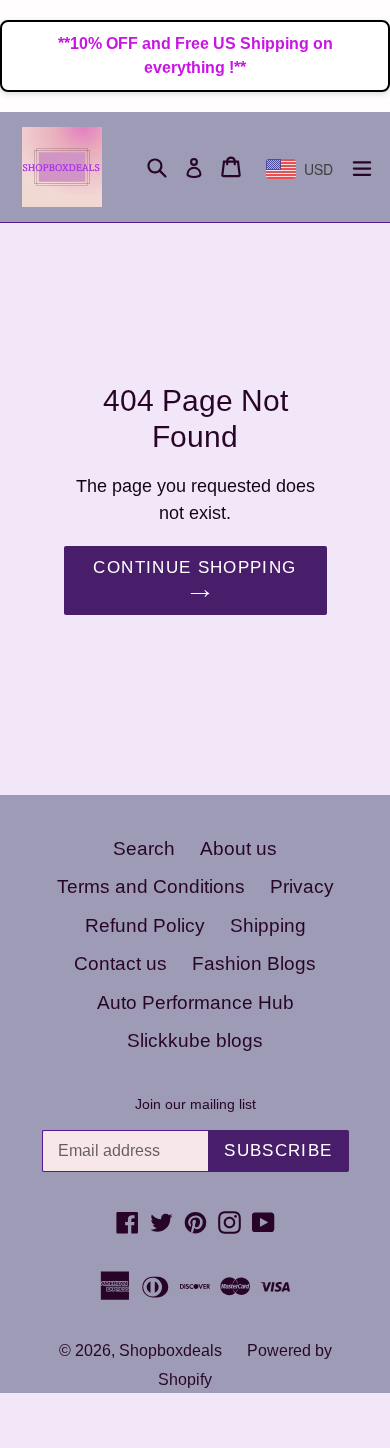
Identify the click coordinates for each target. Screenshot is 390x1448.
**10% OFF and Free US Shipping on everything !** (195, 55)
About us (238, 848)
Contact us (120, 963)
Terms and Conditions (151, 886)
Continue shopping (194, 567)
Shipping (268, 925)
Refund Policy (145, 925)
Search (144, 848)
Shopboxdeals (170, 1350)
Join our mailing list (195, 1104)
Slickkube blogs (195, 1040)
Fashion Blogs (254, 963)
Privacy (302, 886)
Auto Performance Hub (195, 1002)
